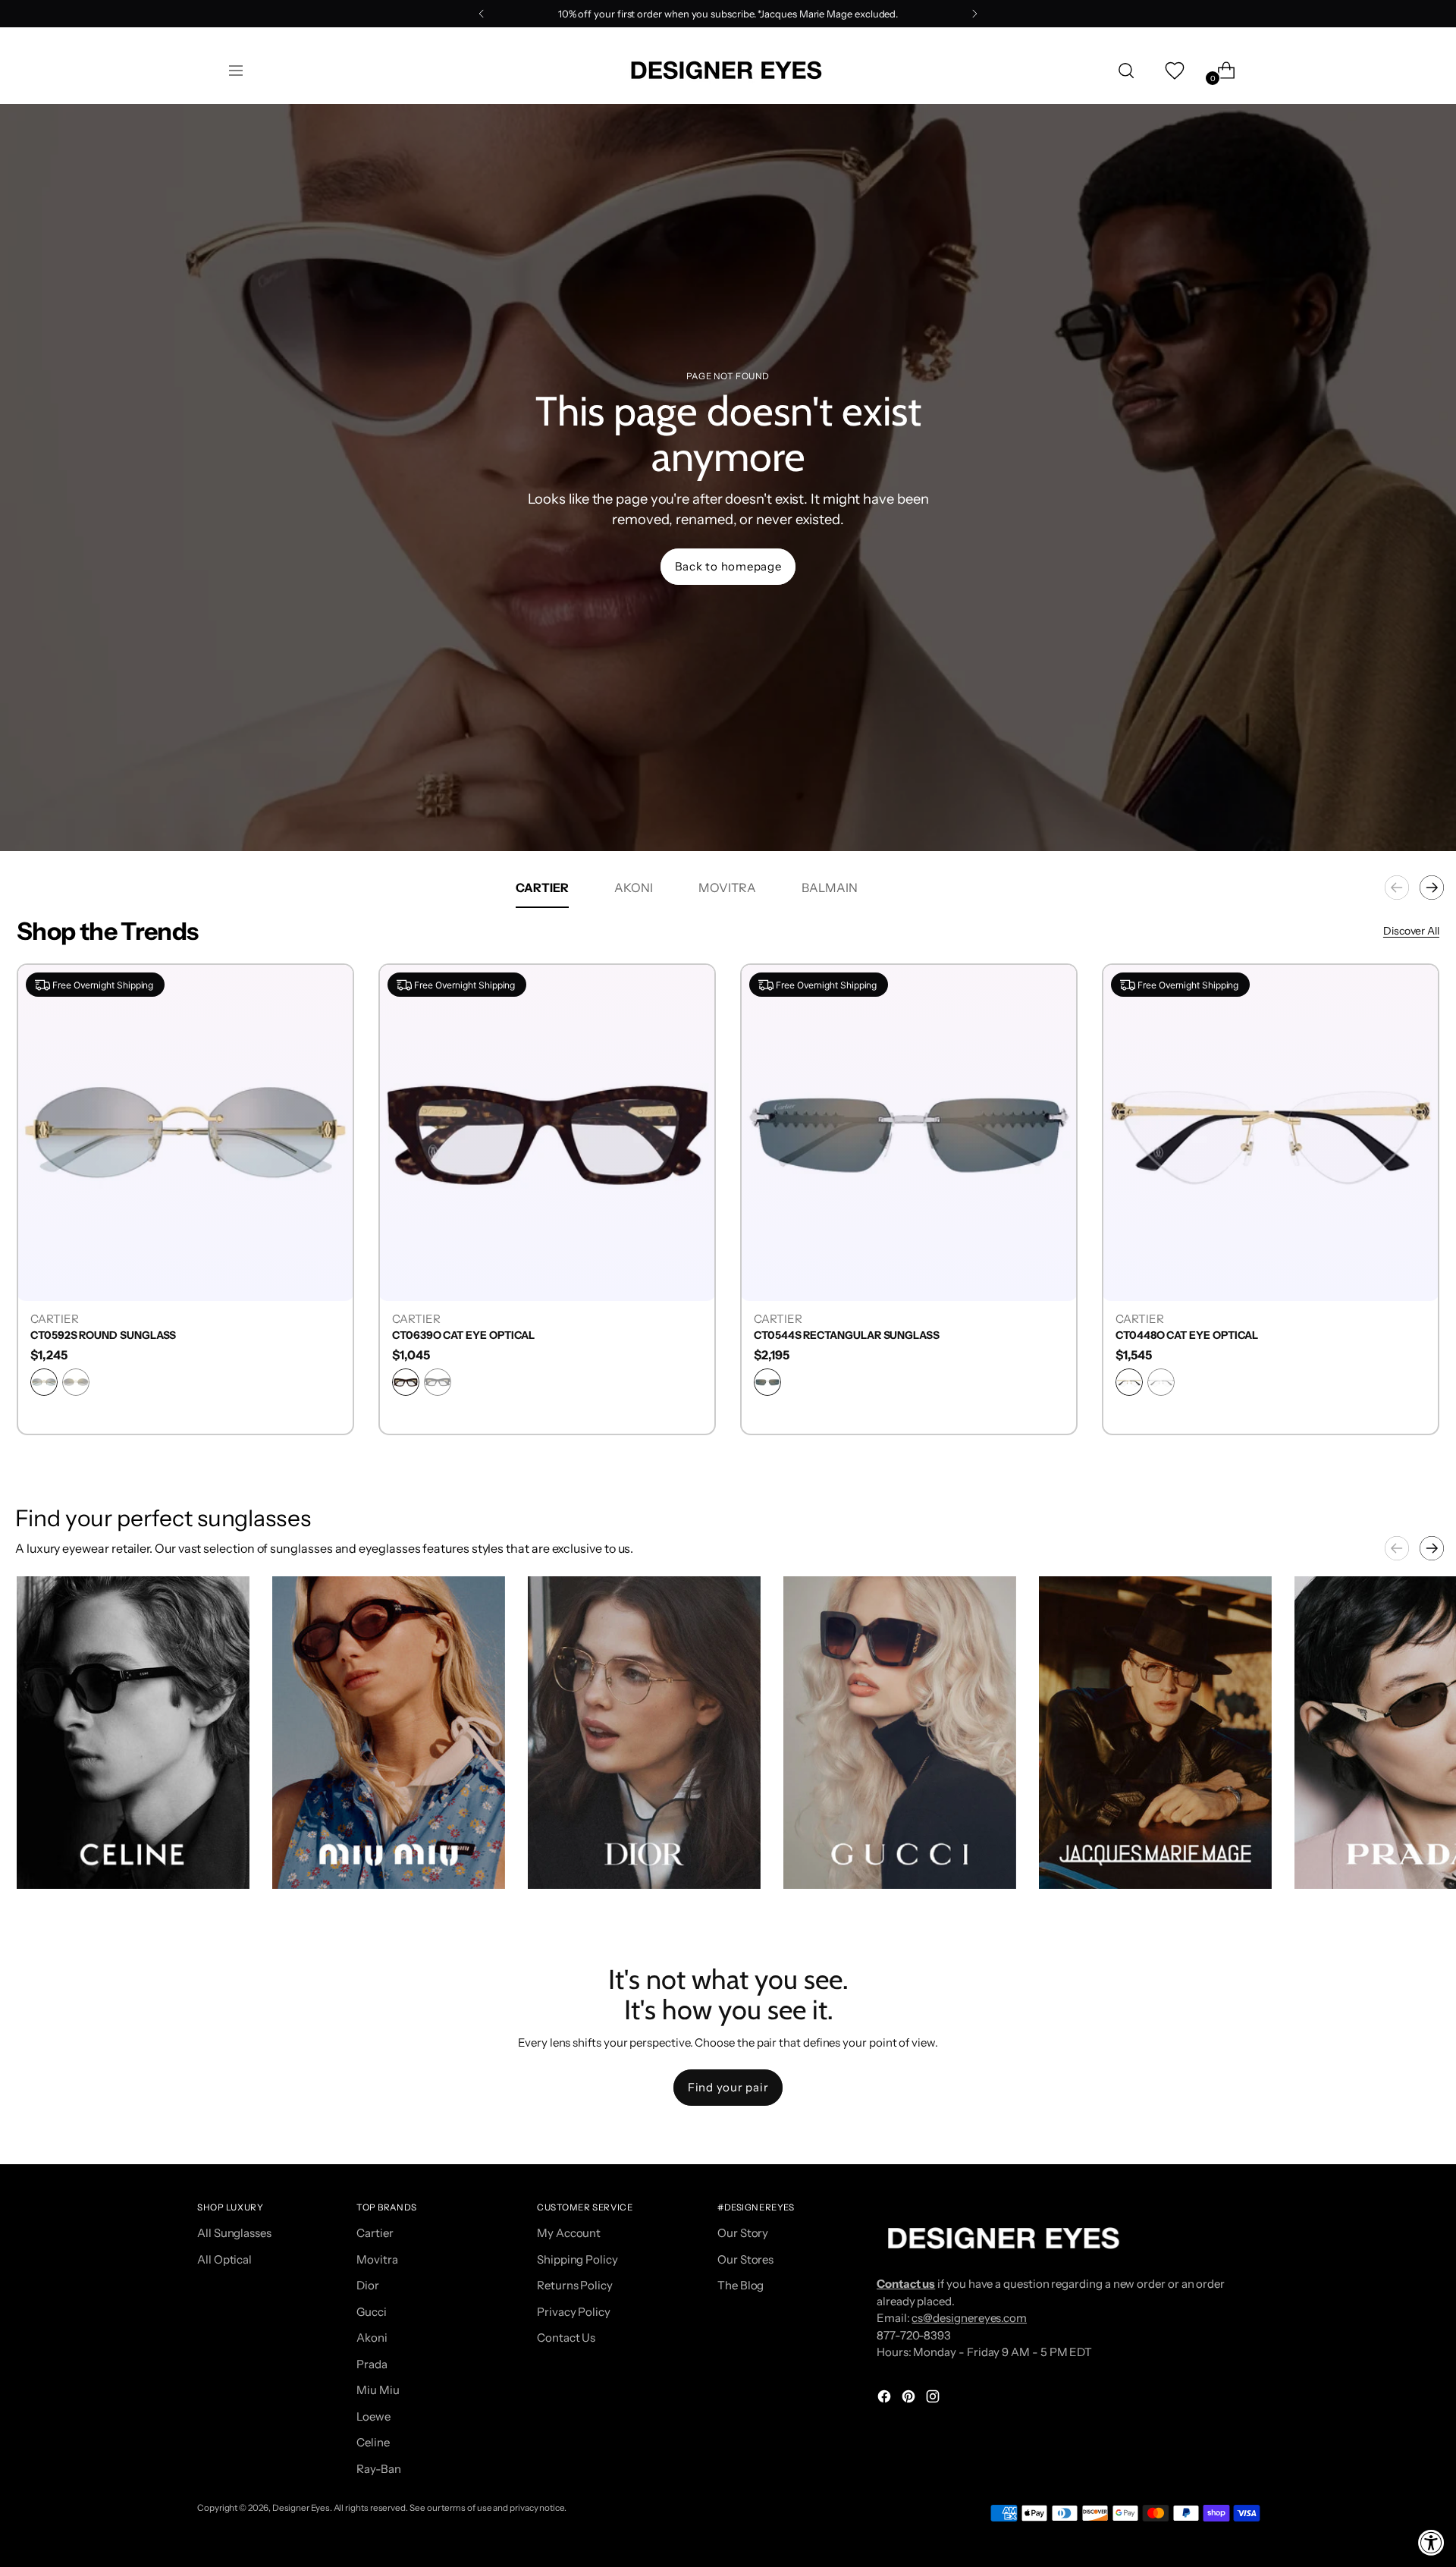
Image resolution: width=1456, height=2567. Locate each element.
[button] (133, 1733)
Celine (373, 2442)
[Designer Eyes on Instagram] (934, 2399)
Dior (368, 2285)
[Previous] (482, 14)
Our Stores (745, 2259)
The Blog (741, 2285)
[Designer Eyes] (728, 70)
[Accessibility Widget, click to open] (1431, 2542)
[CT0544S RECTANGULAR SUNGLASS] (909, 1132)
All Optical (224, 2259)
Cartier (375, 2233)
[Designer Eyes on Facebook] (886, 2399)
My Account (569, 2233)
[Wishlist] (1173, 71)
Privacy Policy (574, 2312)
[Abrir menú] (236, 71)
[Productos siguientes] (1432, 888)
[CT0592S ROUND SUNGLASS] (185, 1132)
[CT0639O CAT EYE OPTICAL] (547, 1132)
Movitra (377, 2259)
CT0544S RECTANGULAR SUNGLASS (847, 1335)
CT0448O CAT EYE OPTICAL (1187, 1335)
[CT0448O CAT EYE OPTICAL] (1271, 1132)
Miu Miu (378, 2390)
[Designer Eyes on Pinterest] (910, 2399)
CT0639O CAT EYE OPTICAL (463, 1335)
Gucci (372, 2312)
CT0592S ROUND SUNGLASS (103, 1335)
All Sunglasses (234, 2233)
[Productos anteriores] (1397, 888)
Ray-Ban (378, 2469)
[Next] (974, 14)
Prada (372, 2364)
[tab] (542, 888)
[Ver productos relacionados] (43, 1862)
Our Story (743, 2233)
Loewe (373, 2416)
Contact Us (566, 2338)
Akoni (372, 2338)
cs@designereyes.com (969, 2318)
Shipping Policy (577, 2259)
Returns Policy (575, 2285)
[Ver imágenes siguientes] (1432, 1548)
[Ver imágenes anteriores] (1397, 1548)
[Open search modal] (1126, 71)
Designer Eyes (301, 2508)
